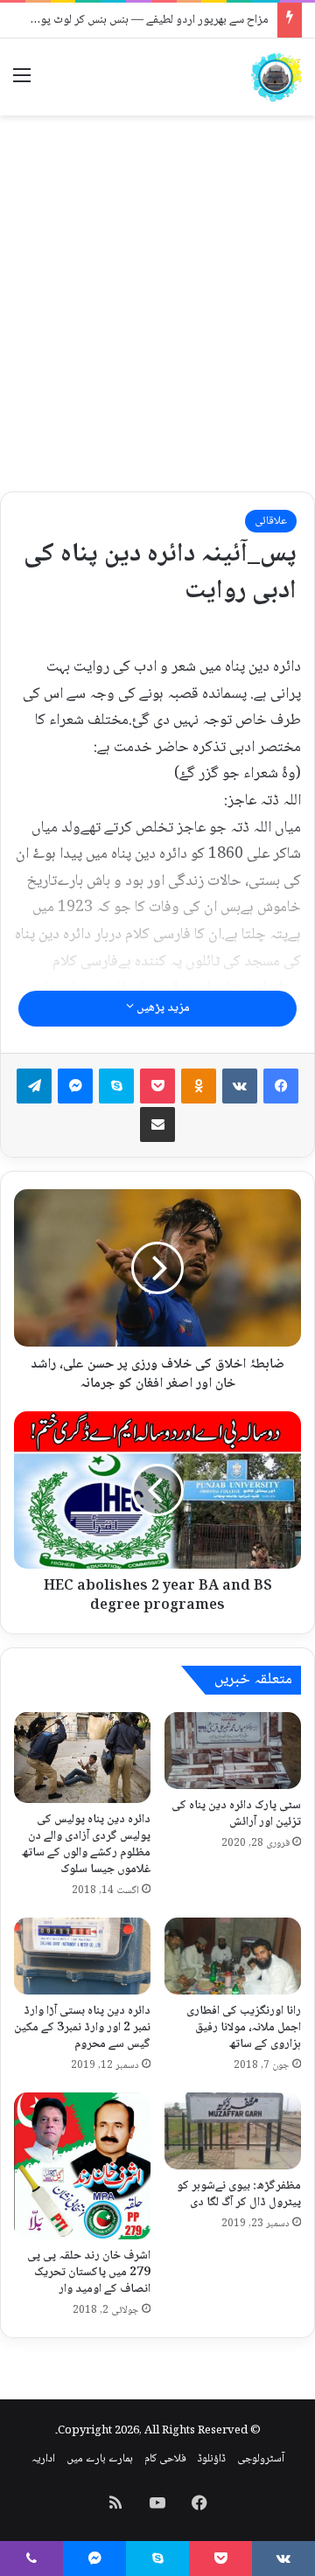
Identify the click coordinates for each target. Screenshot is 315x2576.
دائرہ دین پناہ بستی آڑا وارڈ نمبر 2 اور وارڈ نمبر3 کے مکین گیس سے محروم (82, 2028)
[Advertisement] (157, 290)
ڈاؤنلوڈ (212, 2459)
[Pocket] (157, 1086)
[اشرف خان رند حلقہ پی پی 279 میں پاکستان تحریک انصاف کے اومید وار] (82, 2166)
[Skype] (116, 1086)
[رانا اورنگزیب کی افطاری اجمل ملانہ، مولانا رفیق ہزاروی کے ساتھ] (233, 1956)
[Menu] (22, 84)
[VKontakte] (240, 1086)
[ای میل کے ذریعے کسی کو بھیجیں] (157, 1124)
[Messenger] (75, 1086)
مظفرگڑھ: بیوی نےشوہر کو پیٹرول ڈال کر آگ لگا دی (239, 2194)
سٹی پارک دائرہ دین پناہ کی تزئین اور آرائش (236, 1814)
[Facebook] (281, 1086)
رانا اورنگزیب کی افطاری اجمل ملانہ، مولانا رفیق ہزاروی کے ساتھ (244, 2028)
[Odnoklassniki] (199, 1086)
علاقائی (271, 521)
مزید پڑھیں (162, 1008)
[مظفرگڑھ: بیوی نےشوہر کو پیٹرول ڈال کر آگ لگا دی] (233, 2131)
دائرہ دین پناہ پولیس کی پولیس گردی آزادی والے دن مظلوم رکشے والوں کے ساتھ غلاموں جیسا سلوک (86, 1845)
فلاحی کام (165, 2459)
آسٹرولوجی (261, 2459)
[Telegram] (34, 1086)
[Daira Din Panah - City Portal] (276, 77)
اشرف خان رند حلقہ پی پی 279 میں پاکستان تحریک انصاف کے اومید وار (89, 2273)
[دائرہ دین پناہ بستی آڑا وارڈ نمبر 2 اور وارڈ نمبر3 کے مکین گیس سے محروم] (82, 1956)
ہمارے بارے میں (100, 2459)
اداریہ (43, 2459)
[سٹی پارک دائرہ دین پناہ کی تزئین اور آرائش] (233, 1751)
